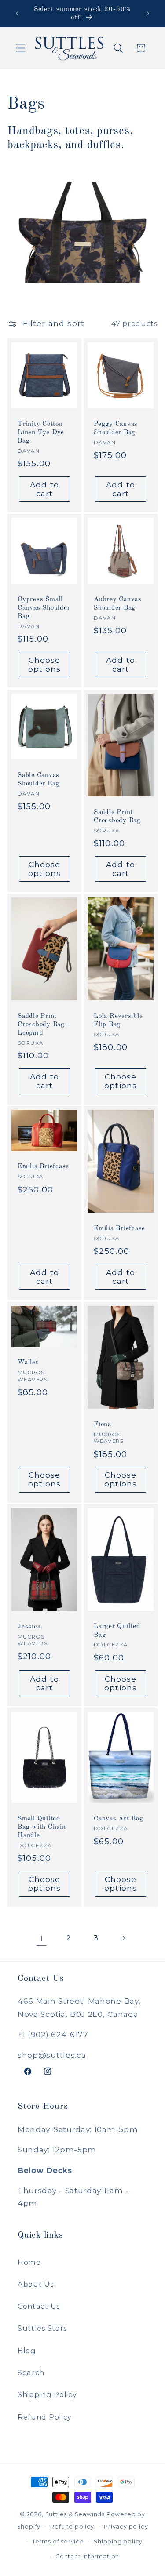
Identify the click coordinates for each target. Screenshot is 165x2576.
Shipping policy (118, 2541)
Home (29, 2262)
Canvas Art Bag (119, 1818)
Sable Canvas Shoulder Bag (38, 779)
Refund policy (72, 2527)
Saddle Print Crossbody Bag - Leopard (44, 1025)
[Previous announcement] (17, 14)
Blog (27, 2351)
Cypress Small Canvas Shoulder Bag (44, 608)
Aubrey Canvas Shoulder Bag (118, 604)
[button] (20, 48)
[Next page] (123, 1938)
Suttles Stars (42, 2328)
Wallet (28, 1363)
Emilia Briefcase (43, 1167)
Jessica (29, 1627)
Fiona (103, 1424)
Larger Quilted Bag (117, 1631)
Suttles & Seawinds (75, 2514)
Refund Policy (45, 2417)
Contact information (87, 2556)
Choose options (44, 664)
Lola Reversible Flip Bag (118, 1021)
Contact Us (39, 2306)
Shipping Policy (47, 2394)
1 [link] (42, 1938)
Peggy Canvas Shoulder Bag (116, 428)
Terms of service (58, 2541)
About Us (36, 2284)
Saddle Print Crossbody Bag (117, 816)
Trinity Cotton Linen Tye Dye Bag (41, 432)
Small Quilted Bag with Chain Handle (42, 1827)
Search (31, 2373)
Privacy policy (126, 2527)
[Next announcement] (148, 14)
